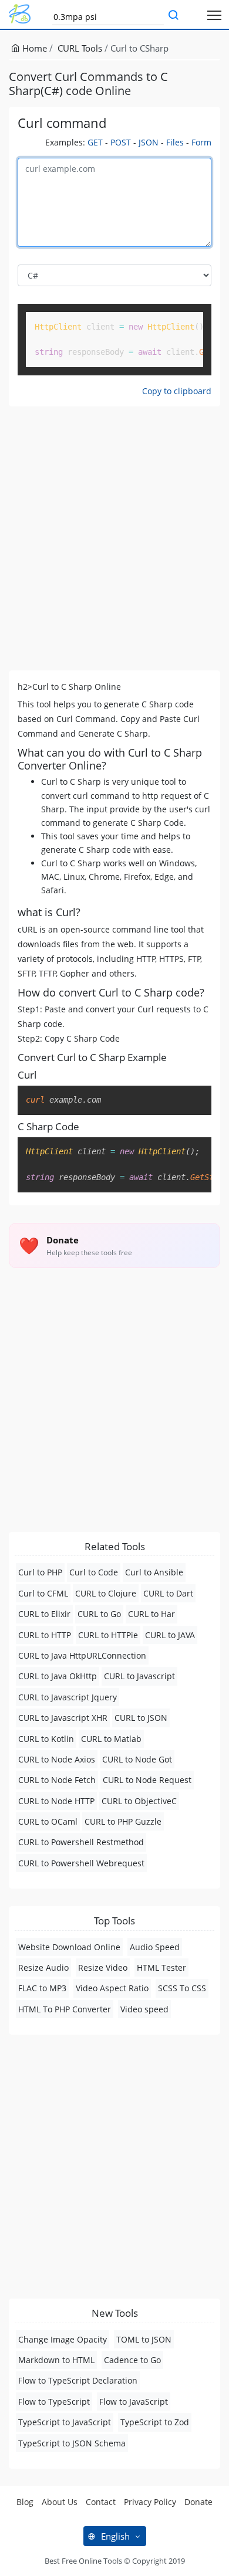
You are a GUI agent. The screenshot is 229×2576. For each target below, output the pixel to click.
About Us (60, 2502)
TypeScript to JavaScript (65, 2422)
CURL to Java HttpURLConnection (82, 1655)
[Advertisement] (114, 538)
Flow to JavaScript (134, 2402)
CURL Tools (80, 48)
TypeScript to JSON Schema (72, 2443)
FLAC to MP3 (42, 1988)
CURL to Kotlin (46, 1739)
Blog (25, 2502)
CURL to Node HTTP (56, 1801)
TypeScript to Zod (155, 2422)
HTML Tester (161, 1967)
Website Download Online (69, 1947)
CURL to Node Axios (57, 1759)
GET (95, 142)
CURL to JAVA (170, 1635)
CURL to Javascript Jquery (68, 1697)
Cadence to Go (132, 2360)
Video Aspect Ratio (112, 1988)
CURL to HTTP (45, 1635)
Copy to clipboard (177, 391)
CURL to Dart (168, 1593)
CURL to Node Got (137, 1759)
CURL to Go (99, 1614)
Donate (198, 2502)
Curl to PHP (40, 1572)
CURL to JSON (141, 1718)
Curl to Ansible (154, 1572)
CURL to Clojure (106, 1593)
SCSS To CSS (182, 1988)
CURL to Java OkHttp (58, 1676)
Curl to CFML (43, 1593)
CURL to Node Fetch (57, 1780)
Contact (101, 2502)
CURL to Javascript (139, 1676)
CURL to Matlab (111, 1739)
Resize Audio (43, 1967)
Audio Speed (155, 1947)
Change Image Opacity (63, 2339)
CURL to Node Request (147, 1780)
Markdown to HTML (56, 2360)
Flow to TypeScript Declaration (78, 2380)
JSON (149, 142)
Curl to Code (94, 1572)
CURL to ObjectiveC (139, 1801)
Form (201, 142)
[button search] (173, 16)
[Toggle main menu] (215, 14)
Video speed (144, 2009)
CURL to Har (151, 1614)
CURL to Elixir (44, 1614)
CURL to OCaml (48, 1821)
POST (121, 142)
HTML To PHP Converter (65, 2009)
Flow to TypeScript (54, 2402)
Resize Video (103, 1967)
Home (33, 48)
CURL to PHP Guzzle (123, 1821)
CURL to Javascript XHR (63, 1718)
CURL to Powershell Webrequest (81, 1863)
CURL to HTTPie (108, 1635)
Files (175, 142)
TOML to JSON (144, 2339)
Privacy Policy (150, 2502)
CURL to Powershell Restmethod (81, 1842)
